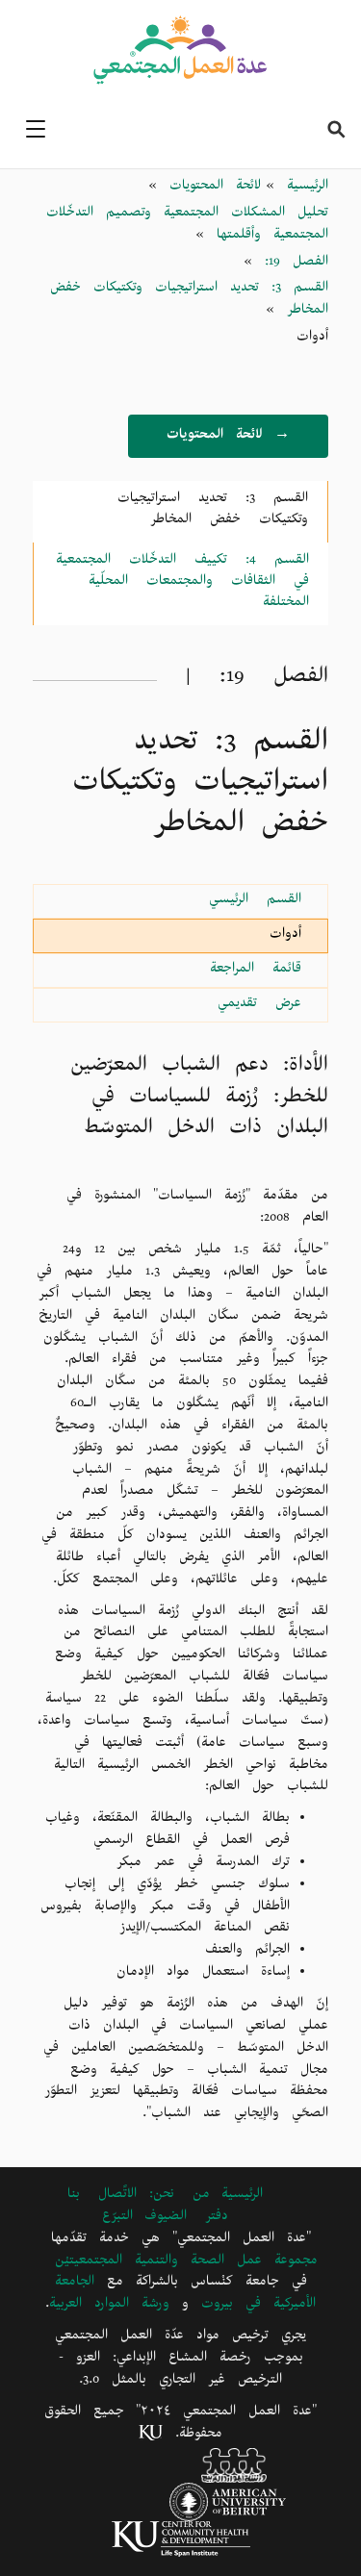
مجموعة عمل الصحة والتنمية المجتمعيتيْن (186, 2263)
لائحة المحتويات (209, 188)
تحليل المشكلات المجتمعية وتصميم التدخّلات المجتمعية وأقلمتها (187, 226)
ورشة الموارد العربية (109, 2306)
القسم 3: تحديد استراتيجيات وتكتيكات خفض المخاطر (189, 301)
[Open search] (336, 129)
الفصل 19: (290, 264)
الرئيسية (301, 188)
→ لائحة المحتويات (228, 437)
